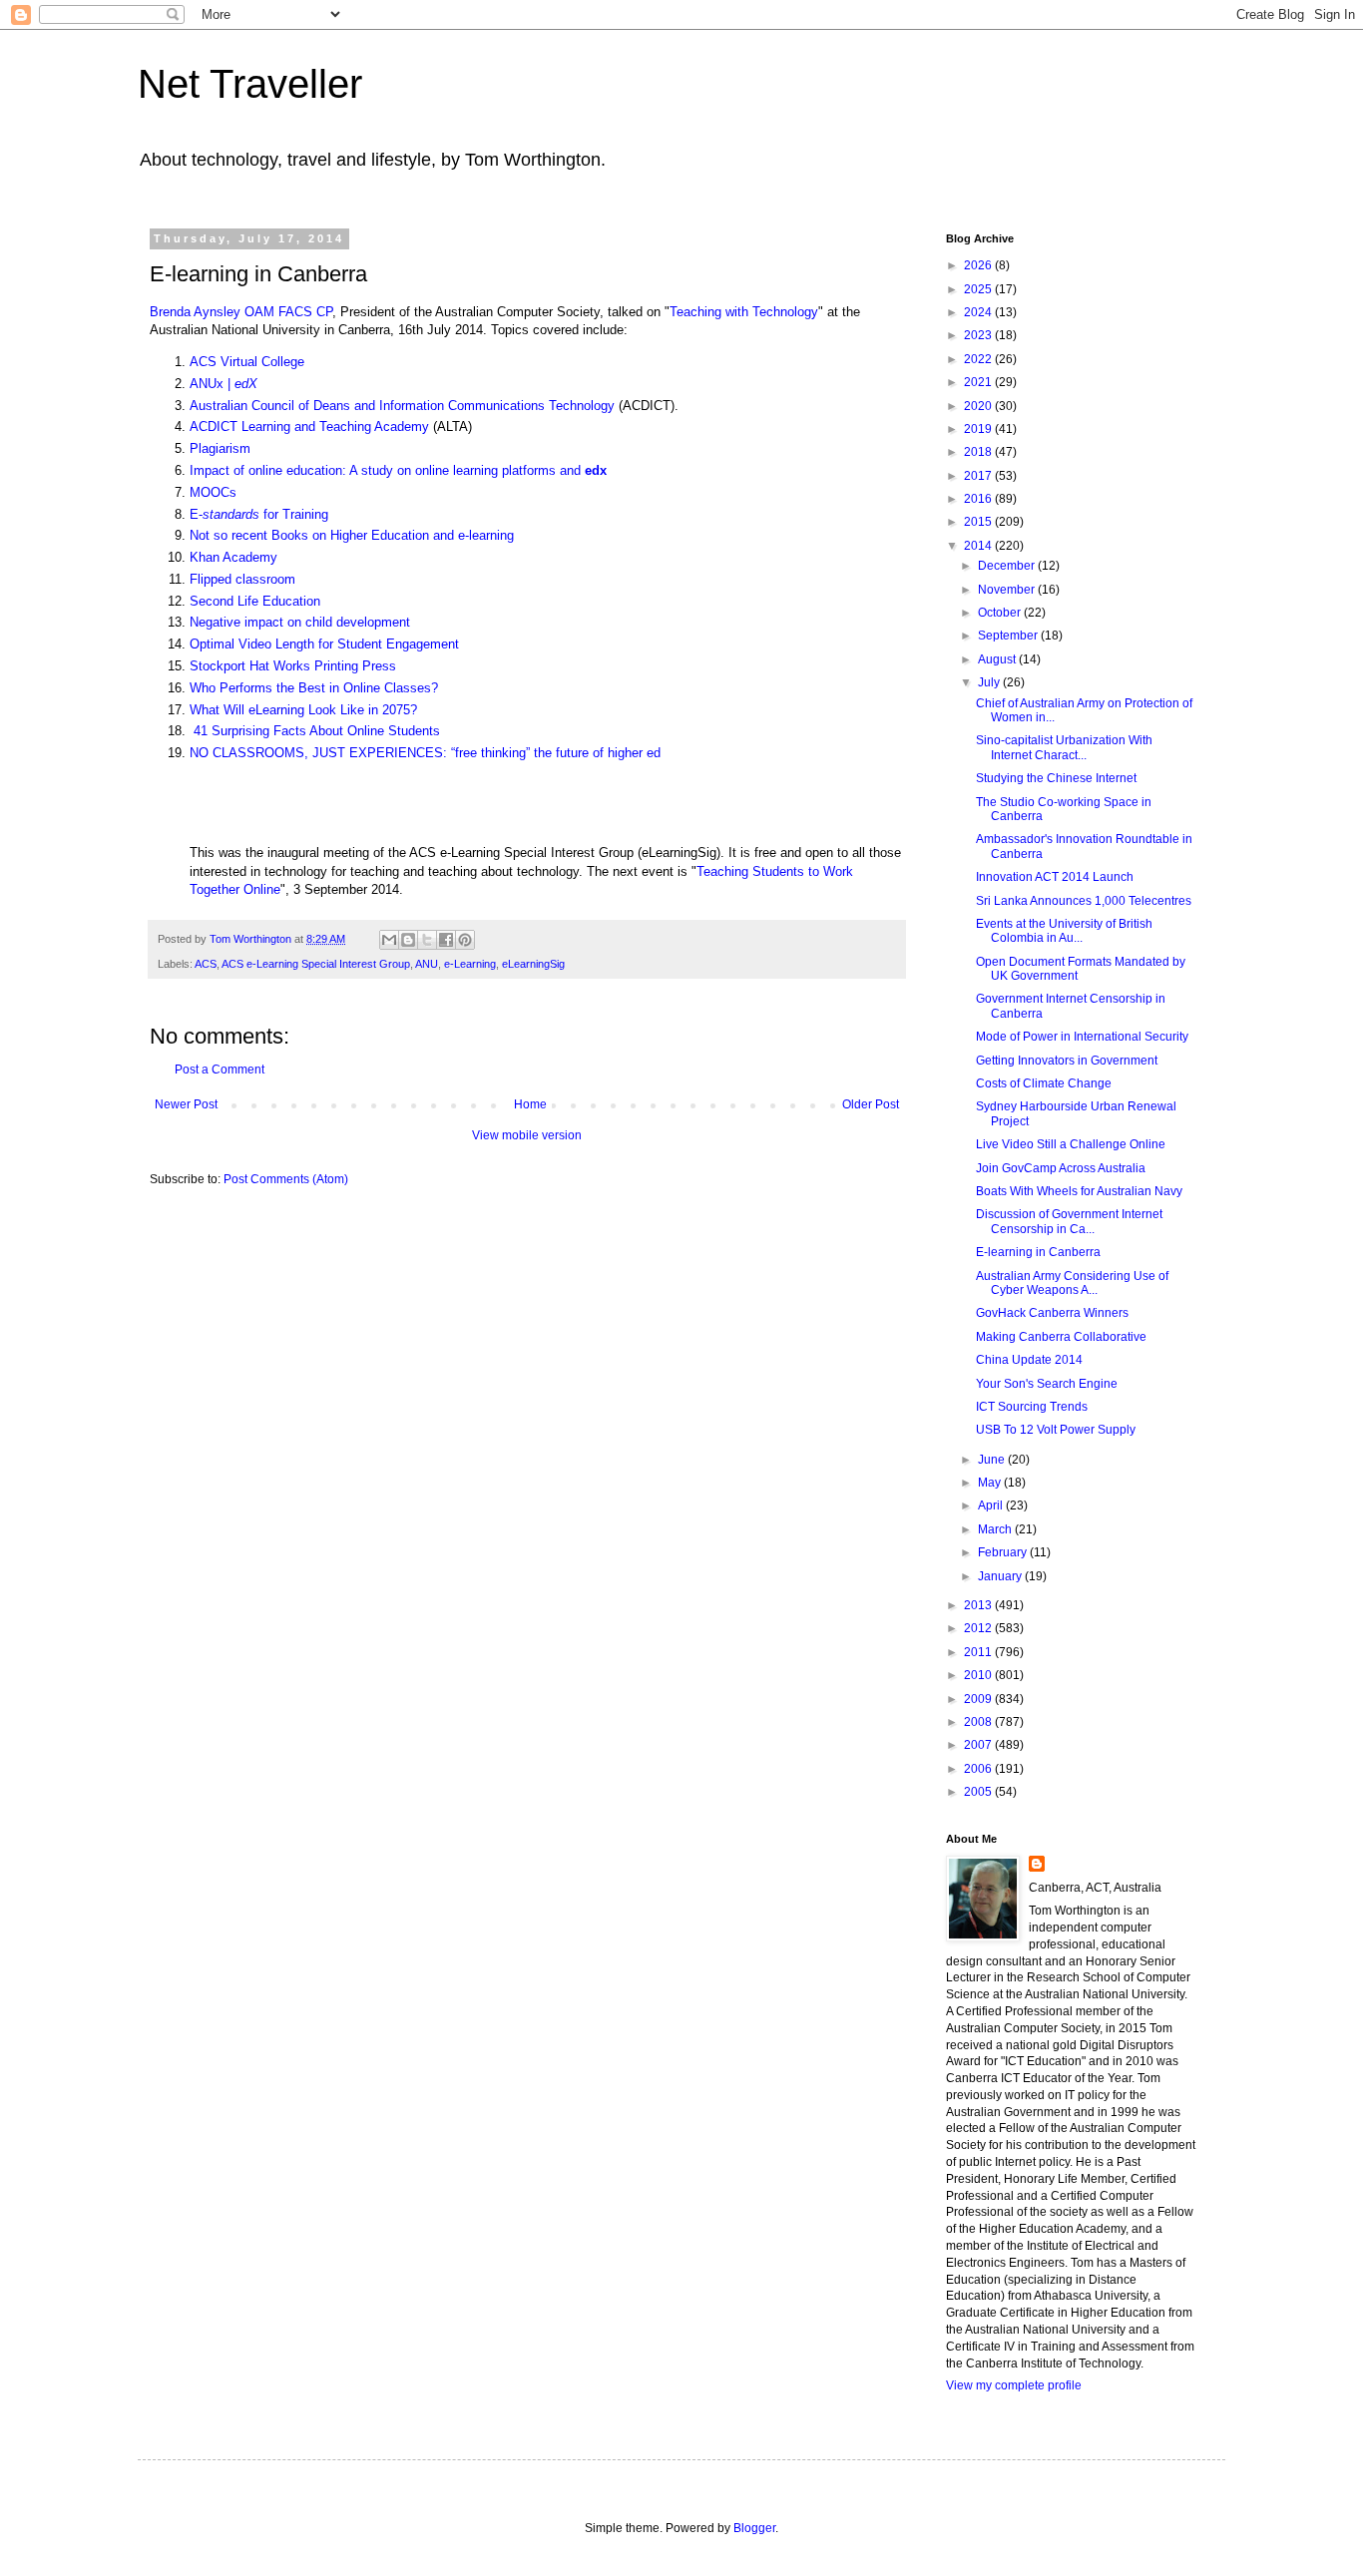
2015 (979, 522)
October (1001, 613)
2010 (979, 1675)
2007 (979, 1745)
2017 (979, 476)
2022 (979, 359)
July (990, 682)
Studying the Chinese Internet (1056, 778)
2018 (979, 452)
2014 (979, 546)
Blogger (754, 2528)
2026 (979, 265)
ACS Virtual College (247, 362)
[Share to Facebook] (446, 940)
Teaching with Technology (744, 312)
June (993, 1460)
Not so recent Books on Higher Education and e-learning (352, 535)
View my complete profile (1014, 2385)
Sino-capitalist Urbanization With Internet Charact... (1064, 747)
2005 (979, 1792)
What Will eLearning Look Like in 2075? (303, 710)
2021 (979, 382)
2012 (979, 1628)
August (998, 659)
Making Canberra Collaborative (1061, 1337)
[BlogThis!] (408, 940)
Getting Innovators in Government (1067, 1061)
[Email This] (389, 940)
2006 (979, 1769)
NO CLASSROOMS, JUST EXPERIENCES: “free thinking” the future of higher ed (425, 753)
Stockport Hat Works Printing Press (293, 666)
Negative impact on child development (300, 622)
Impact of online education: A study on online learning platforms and (398, 470)
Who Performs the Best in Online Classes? (314, 688)
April (992, 1505)
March (996, 1529)
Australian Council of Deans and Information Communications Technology (402, 406)
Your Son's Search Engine (1047, 1384)
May (991, 1483)
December (1008, 566)
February (1004, 1552)
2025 (979, 289)
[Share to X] (427, 940)
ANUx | (224, 384)
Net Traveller (250, 84)
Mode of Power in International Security (1082, 1037)
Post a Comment (220, 1070)
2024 (979, 312)
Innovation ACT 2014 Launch (1055, 877)
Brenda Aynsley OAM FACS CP (241, 312)
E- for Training (259, 514)
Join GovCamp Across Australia (1061, 1168)
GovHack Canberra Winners (1052, 1313)
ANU (427, 964)
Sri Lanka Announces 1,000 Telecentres (1084, 901)
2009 (979, 1699)
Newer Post (186, 1104)
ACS (206, 964)
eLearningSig (533, 964)
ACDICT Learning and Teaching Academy (309, 427)
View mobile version (527, 1135)
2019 (979, 429)
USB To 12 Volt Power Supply (1056, 1430)
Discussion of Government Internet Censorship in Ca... (1069, 1221)
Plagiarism (220, 448)
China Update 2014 (1029, 1360)
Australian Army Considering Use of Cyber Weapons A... (1072, 1283)
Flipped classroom (242, 579)
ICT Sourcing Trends (1032, 1407)
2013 (979, 1605)
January (1001, 1576)
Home (530, 1104)
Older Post (871, 1104)
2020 (979, 406)
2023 (979, 335)
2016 (979, 499)
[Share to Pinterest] (465, 940)
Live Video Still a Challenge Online (1071, 1144)
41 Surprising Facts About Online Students (315, 731)
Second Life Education (255, 601)
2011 (979, 1652)
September (1009, 636)
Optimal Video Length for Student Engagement (324, 644)
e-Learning (470, 964)
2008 (979, 1722)
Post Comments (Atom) (286, 1179)
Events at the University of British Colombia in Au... (1064, 931)
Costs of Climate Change (1044, 1083)
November (1008, 590)
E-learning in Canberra (1038, 1252)
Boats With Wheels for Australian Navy (1079, 1191)
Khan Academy (233, 557)
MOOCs (213, 492)
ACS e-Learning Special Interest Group (316, 964)
